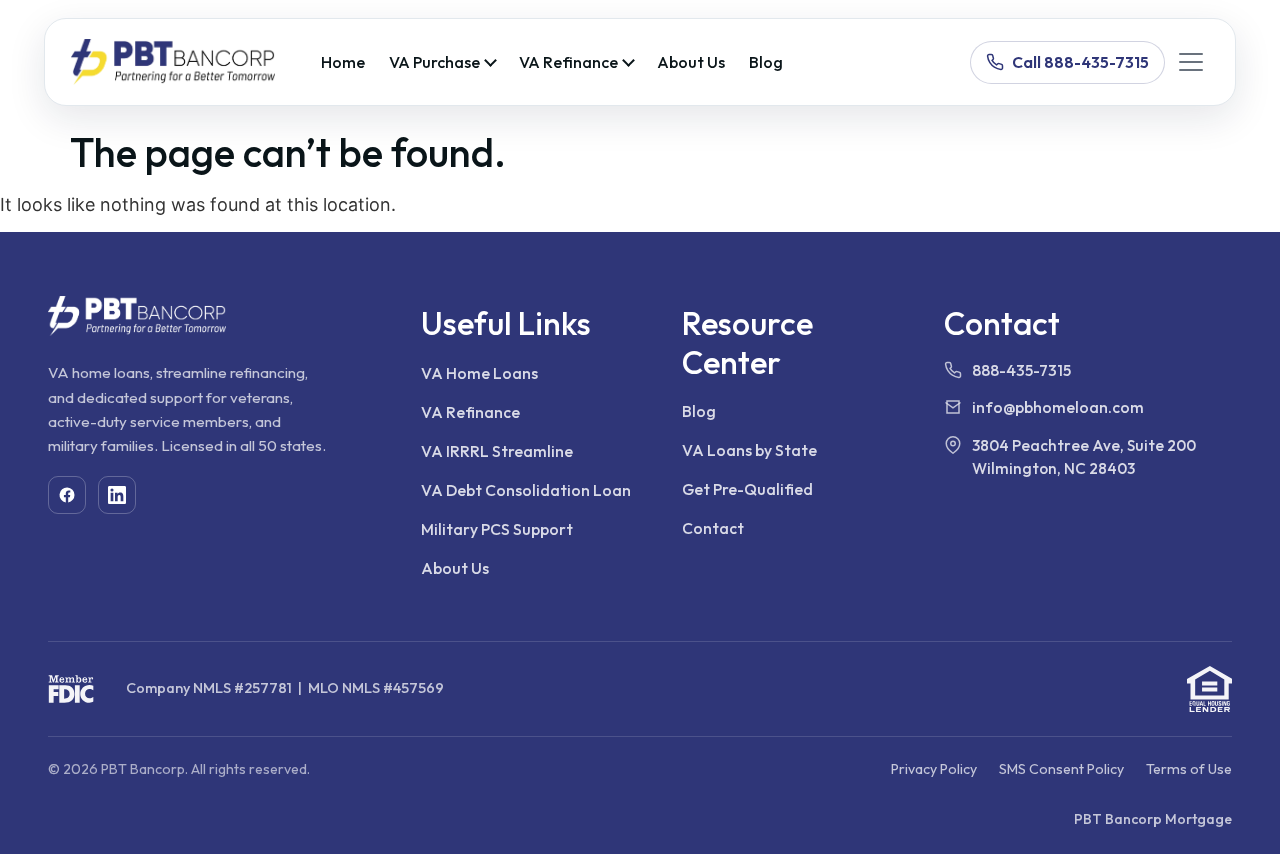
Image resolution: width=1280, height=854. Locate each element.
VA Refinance (568, 62)
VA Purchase (434, 62)
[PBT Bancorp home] (173, 62)
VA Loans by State (749, 450)
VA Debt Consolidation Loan (526, 490)
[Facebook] (67, 495)
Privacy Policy (934, 769)
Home (343, 62)
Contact (713, 528)
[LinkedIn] (117, 495)
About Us (691, 62)
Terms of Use (1189, 769)
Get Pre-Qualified (747, 489)
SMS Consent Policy (1061, 769)
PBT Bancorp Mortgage (1153, 819)
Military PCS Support (497, 529)
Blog (766, 62)
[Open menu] (1191, 62)
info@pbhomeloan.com (1058, 407)
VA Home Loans (479, 373)
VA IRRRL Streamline (497, 451)
